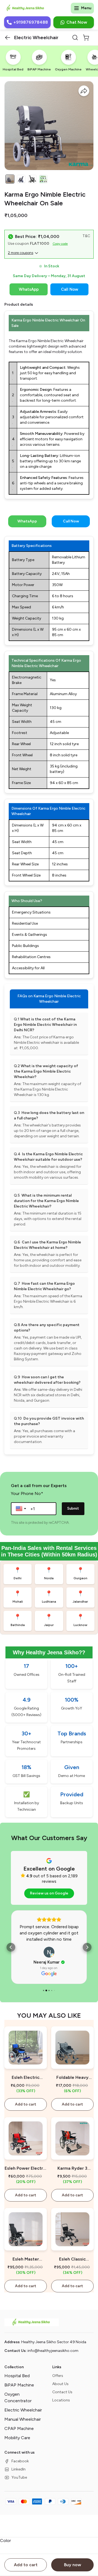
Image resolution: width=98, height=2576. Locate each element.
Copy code (60, 244)
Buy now (73, 2565)
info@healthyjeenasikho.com (53, 2351)
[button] (8, 38)
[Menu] (76, 8)
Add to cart (26, 2565)
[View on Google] (49, 1952)
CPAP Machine (19, 2428)
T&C (86, 236)
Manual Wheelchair (23, 2419)
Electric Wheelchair (23, 2410)
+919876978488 (31, 22)
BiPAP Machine (19, 2385)
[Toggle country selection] (22, 1509)
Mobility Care (17, 2438)
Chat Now (77, 22)
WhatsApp (29, 289)
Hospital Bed (17, 2376)
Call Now (70, 289)
